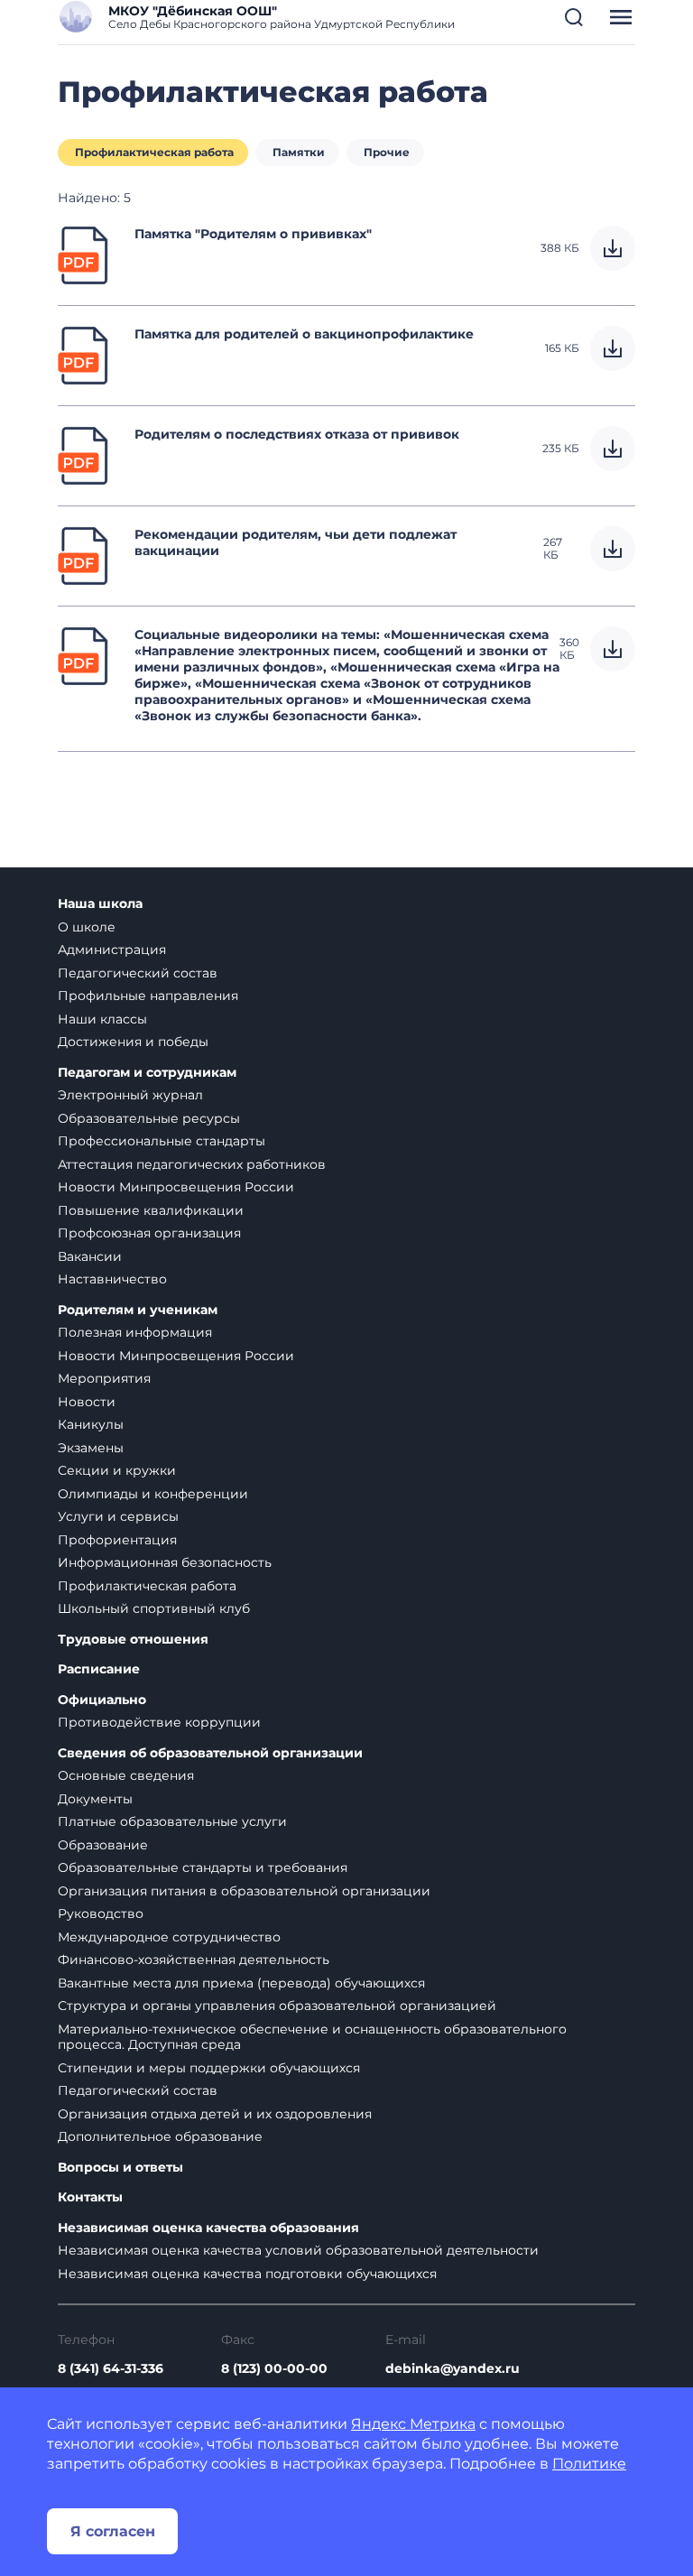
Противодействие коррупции (159, 1722)
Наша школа (100, 904)
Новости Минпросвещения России (176, 1187)
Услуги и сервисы (118, 1516)
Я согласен (113, 2531)
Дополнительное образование (160, 2136)
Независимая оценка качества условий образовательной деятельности (298, 2250)
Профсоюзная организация (149, 1233)
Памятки (299, 152)
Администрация (112, 950)
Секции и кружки (117, 1470)
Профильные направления (148, 996)
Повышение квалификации (151, 1210)
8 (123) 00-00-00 (274, 2368)
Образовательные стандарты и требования (203, 1867)
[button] (574, 17)
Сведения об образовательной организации (210, 1753)
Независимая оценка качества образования (208, 2228)
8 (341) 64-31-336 (111, 2368)
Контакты (90, 2197)
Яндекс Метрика (413, 2424)
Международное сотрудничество (169, 1937)
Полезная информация (135, 1332)
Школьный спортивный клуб (154, 1608)
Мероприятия (104, 1378)
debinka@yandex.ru (453, 2368)
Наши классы (102, 1019)
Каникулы (91, 1424)
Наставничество (112, 1279)
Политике (589, 2464)
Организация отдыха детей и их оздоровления (215, 2114)
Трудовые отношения (133, 1640)
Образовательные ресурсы (149, 1118)
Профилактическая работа (154, 152)
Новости (87, 1402)
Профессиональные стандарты (162, 1141)
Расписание (99, 1669)
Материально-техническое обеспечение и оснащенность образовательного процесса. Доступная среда (312, 2037)
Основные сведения (126, 1775)
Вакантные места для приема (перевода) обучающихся (241, 1983)
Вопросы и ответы (120, 2168)
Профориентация (117, 1540)
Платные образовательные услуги (172, 1821)
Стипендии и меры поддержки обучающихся (209, 2068)
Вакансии (90, 1256)
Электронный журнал (130, 1095)
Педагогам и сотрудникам (147, 1073)
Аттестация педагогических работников (192, 1164)
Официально (102, 1700)
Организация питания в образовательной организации (244, 1891)
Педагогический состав (138, 973)
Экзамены (91, 1448)
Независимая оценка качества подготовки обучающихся (247, 2274)
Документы (95, 1799)
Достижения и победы (133, 1042)
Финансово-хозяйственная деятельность (194, 1960)
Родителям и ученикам (138, 1310)
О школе (87, 927)
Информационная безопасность (165, 1562)
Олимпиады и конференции (153, 1494)
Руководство (101, 1913)
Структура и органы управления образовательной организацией (277, 2006)
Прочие (387, 152)
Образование (103, 1845)
